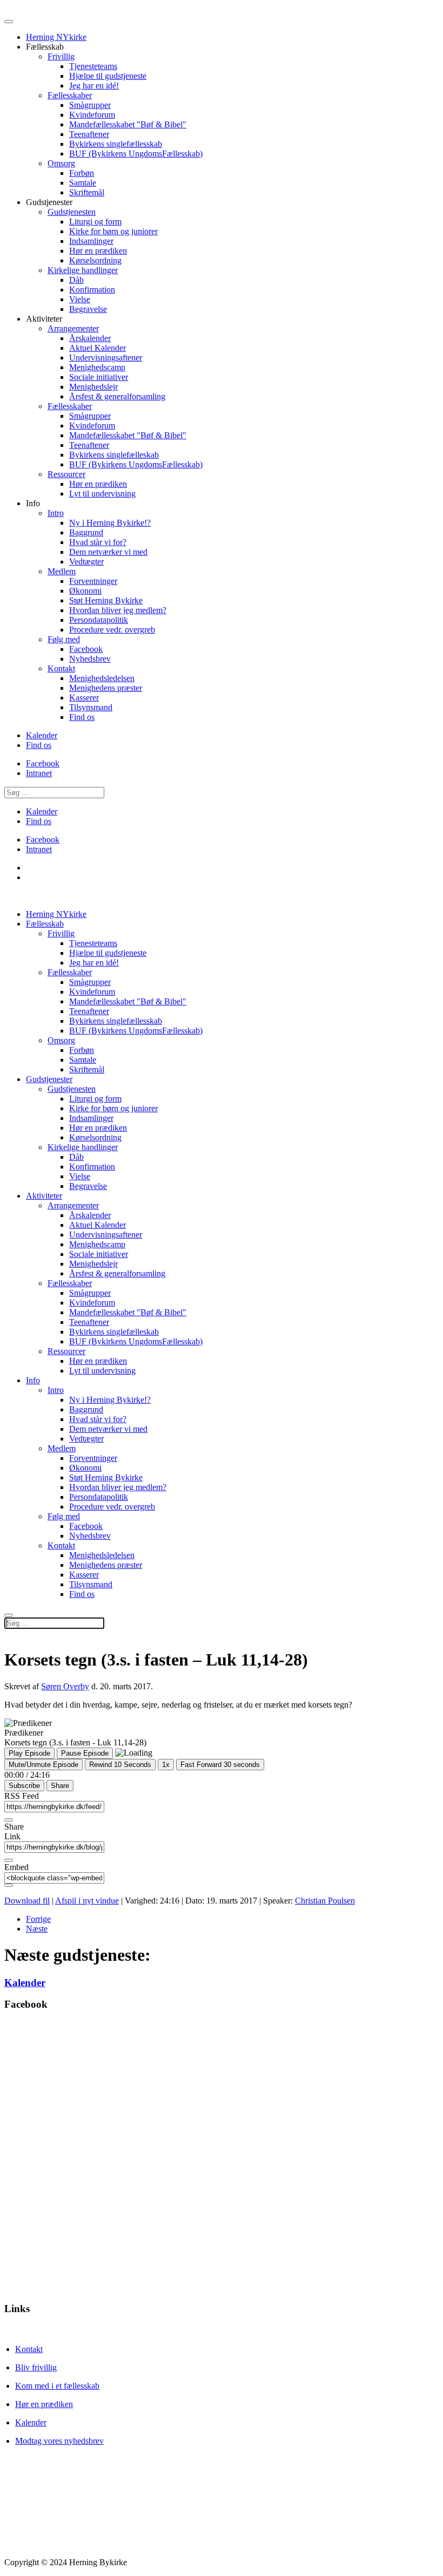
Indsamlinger (91, 241)
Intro (56, 513)
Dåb (76, 280)
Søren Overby (65, 1686)
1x (166, 1765)
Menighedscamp (97, 367)
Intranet (39, 773)
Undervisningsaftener (106, 358)
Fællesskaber (70, 95)
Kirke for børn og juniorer (113, 231)
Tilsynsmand (91, 707)
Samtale (83, 183)
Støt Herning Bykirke (106, 600)
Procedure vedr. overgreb (112, 630)
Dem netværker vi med (108, 552)
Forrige (38, 1919)
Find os (82, 717)
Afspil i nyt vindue (87, 1901)
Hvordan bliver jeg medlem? (118, 610)
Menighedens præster (106, 688)
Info (33, 1380)
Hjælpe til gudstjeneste (108, 76)
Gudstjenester (49, 1079)
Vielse (80, 299)
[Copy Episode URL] (9, 1860)
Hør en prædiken (98, 251)
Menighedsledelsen (102, 678)
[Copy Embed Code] (9, 1885)
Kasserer (84, 698)
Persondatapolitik (99, 620)
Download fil (27, 1901)
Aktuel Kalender (98, 348)
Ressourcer (66, 474)
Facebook (86, 649)
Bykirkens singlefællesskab (116, 144)
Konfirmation (92, 290)
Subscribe (24, 1786)
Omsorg (61, 163)
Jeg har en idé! (94, 86)
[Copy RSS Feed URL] (9, 1820)
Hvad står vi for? (98, 542)
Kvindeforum (92, 115)
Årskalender (90, 338)
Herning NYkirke (56, 37)
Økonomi (85, 591)
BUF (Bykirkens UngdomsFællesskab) (136, 154)
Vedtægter (86, 562)
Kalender (42, 735)
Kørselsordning (95, 260)
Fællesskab (45, 924)
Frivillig (61, 56)
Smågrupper (90, 105)
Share (60, 1786)
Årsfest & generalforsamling (117, 396)
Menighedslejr (93, 387)
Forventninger (93, 581)
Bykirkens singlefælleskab (114, 455)
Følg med (64, 639)
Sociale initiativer (99, 377)
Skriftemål (87, 192)
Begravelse (88, 309)
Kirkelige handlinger (83, 270)
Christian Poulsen (325, 1901)
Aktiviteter (44, 1196)
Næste (37, 1929)
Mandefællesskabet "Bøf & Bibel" (128, 124)
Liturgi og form (95, 222)
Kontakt (61, 668)
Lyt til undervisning (102, 494)
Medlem (62, 571)
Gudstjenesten (72, 212)
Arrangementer (73, 328)
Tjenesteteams (93, 66)
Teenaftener (89, 134)
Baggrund (86, 532)
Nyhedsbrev (90, 659)
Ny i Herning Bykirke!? (110, 523)
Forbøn (82, 173)
